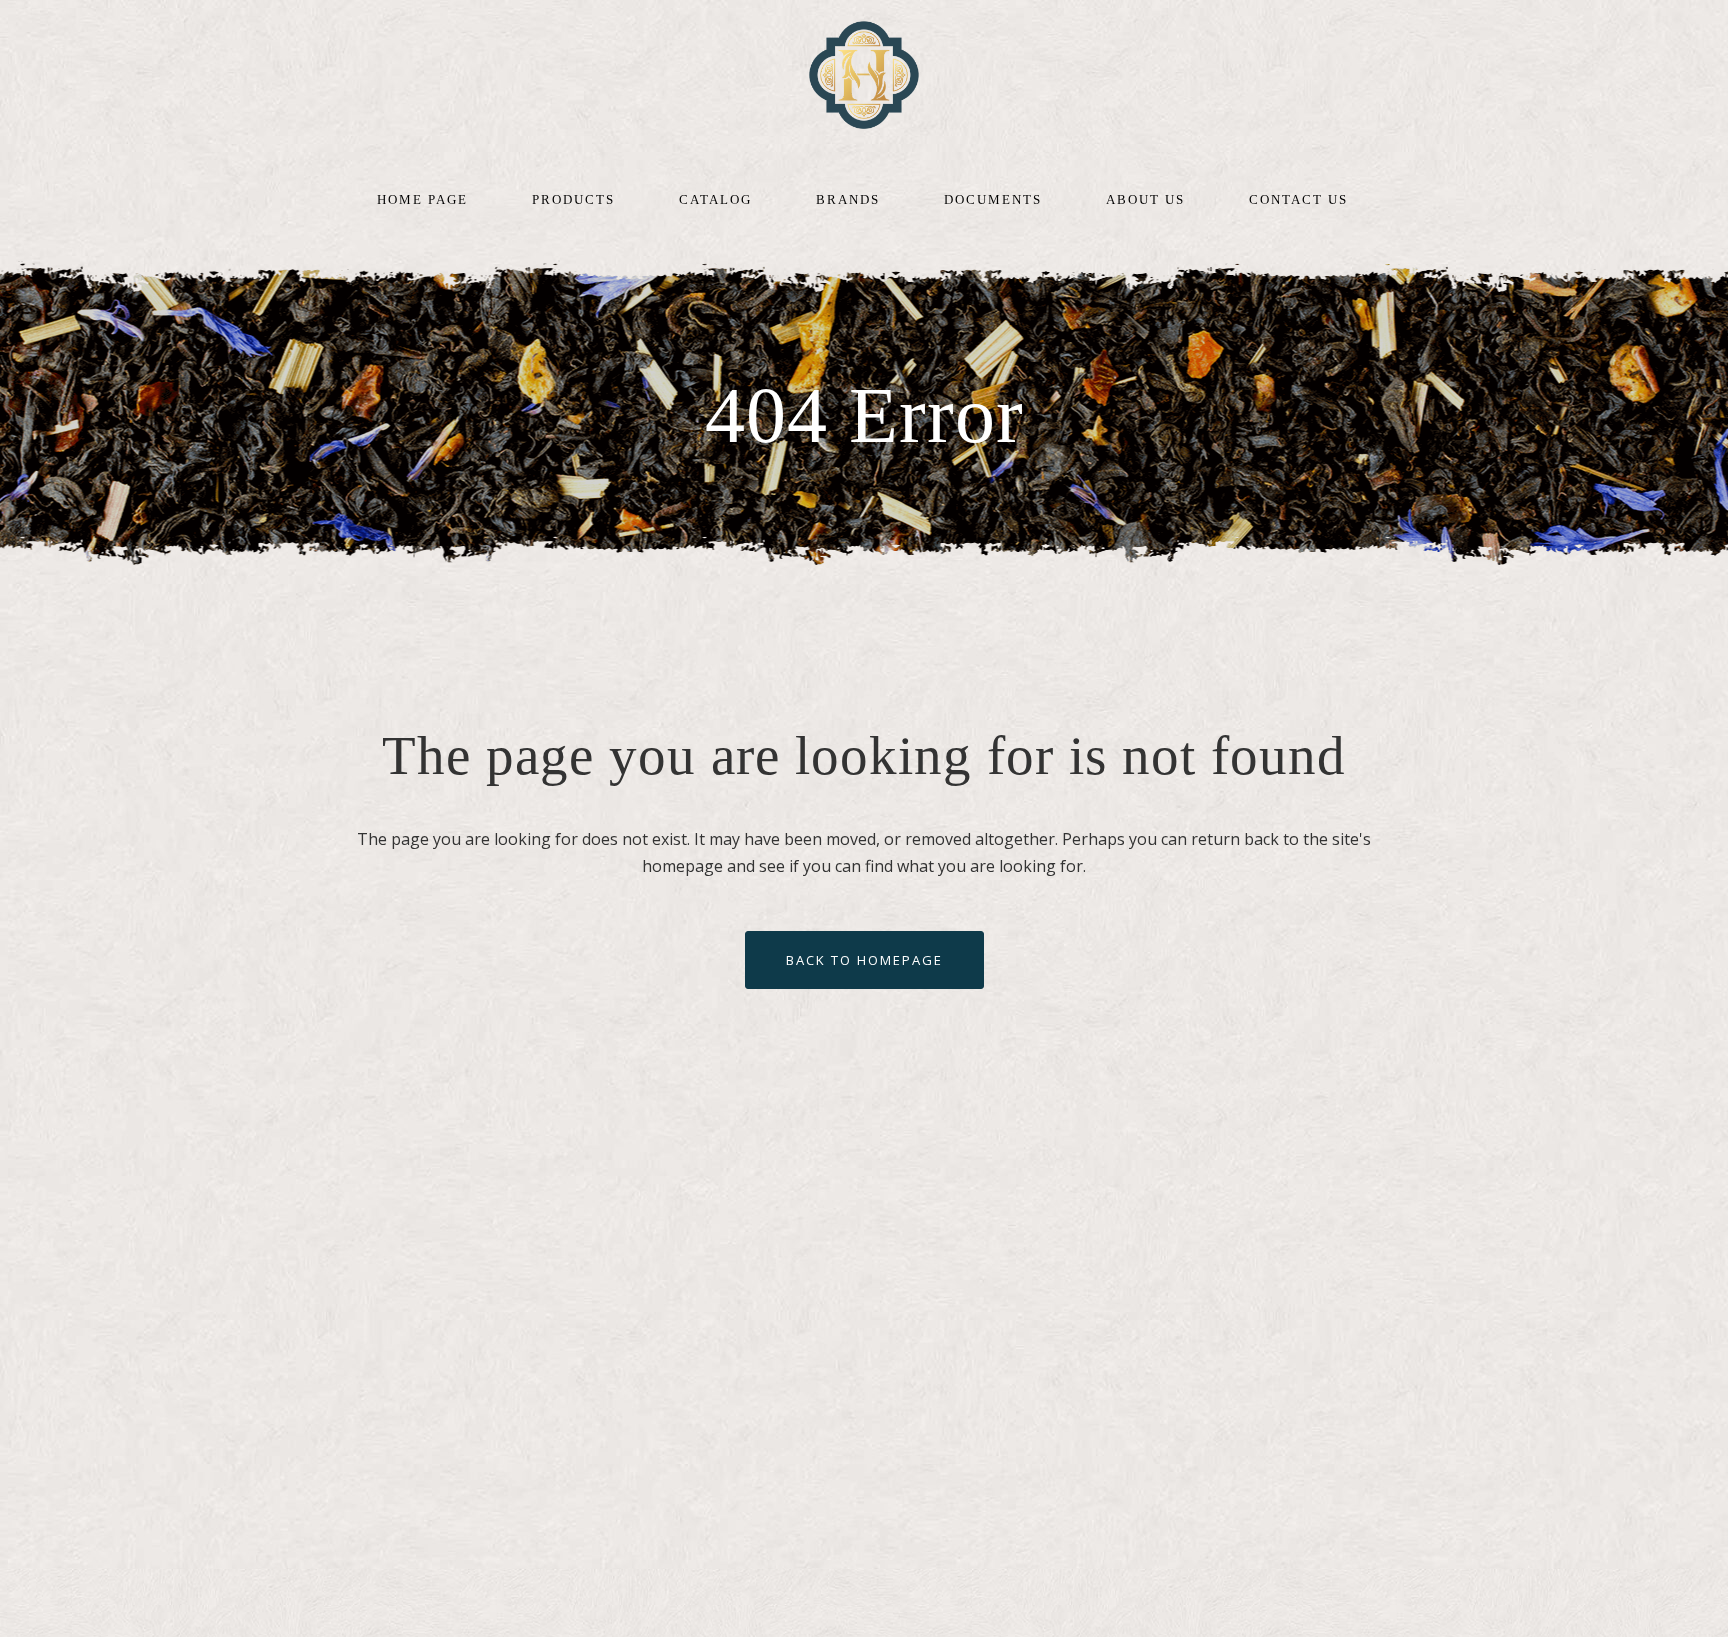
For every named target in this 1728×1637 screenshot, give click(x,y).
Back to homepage (864, 960)
